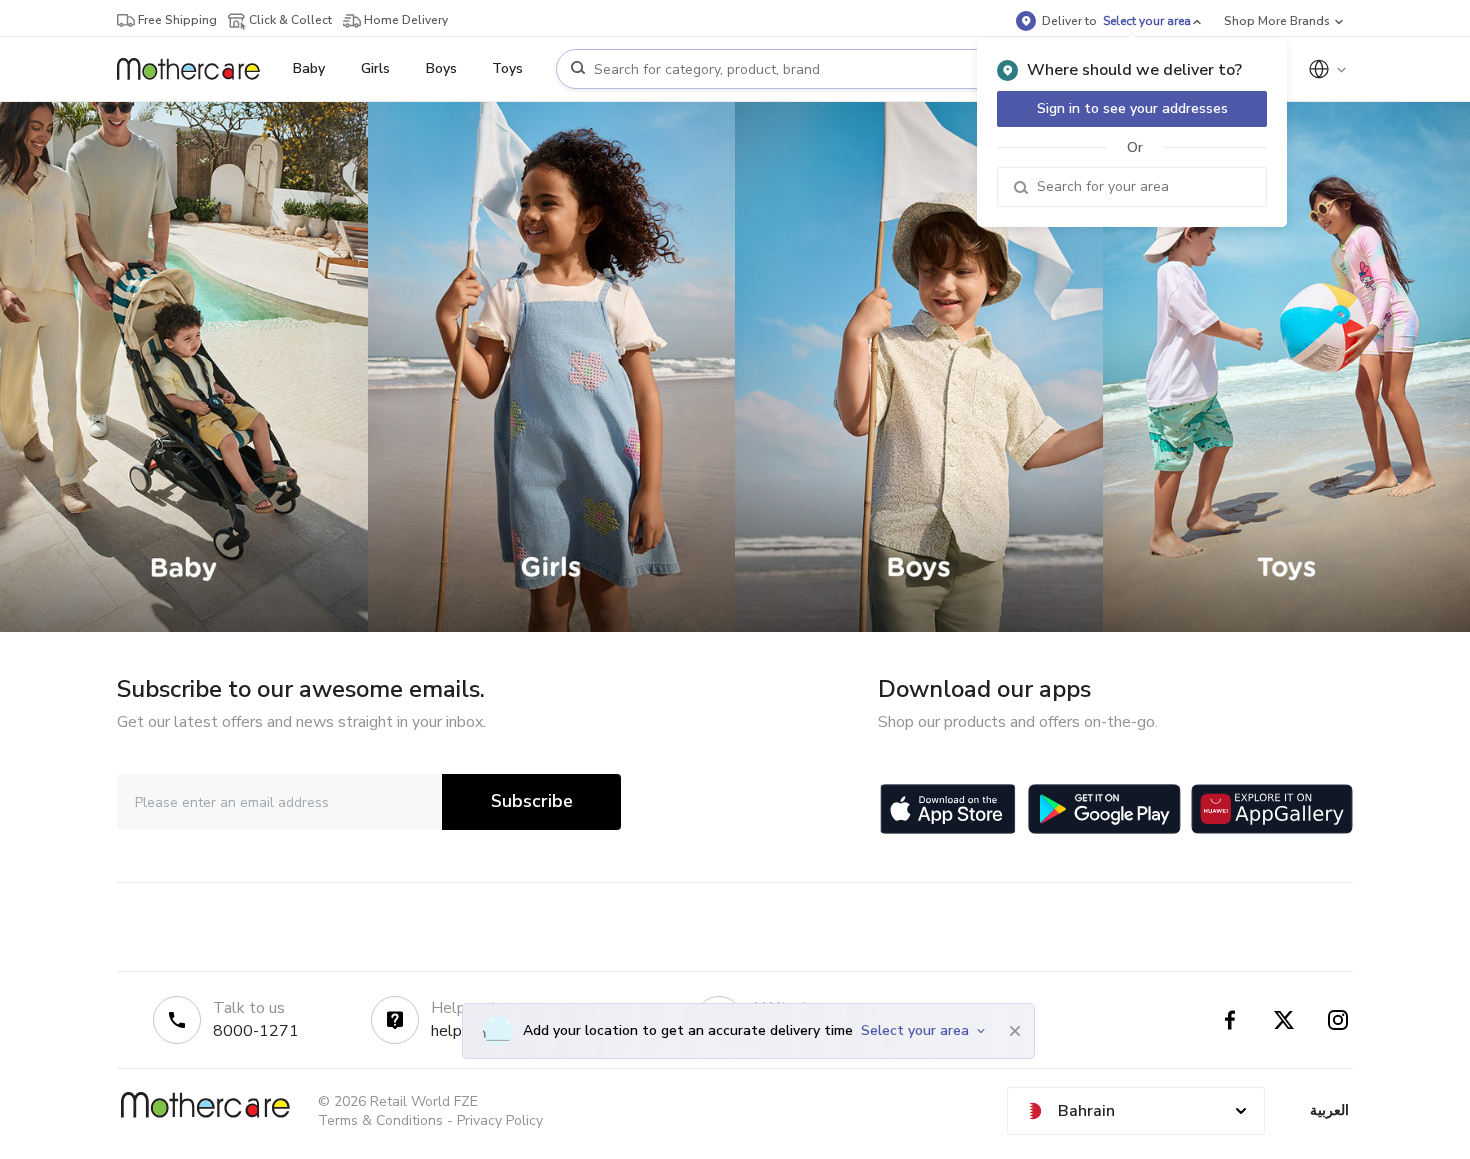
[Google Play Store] (1104, 809)
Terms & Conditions (380, 1120)
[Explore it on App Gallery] (1272, 809)
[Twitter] (1284, 1020)
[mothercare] (196, 69)
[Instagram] (1338, 1020)
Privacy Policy (500, 1120)
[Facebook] (1230, 1020)
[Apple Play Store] (948, 809)
